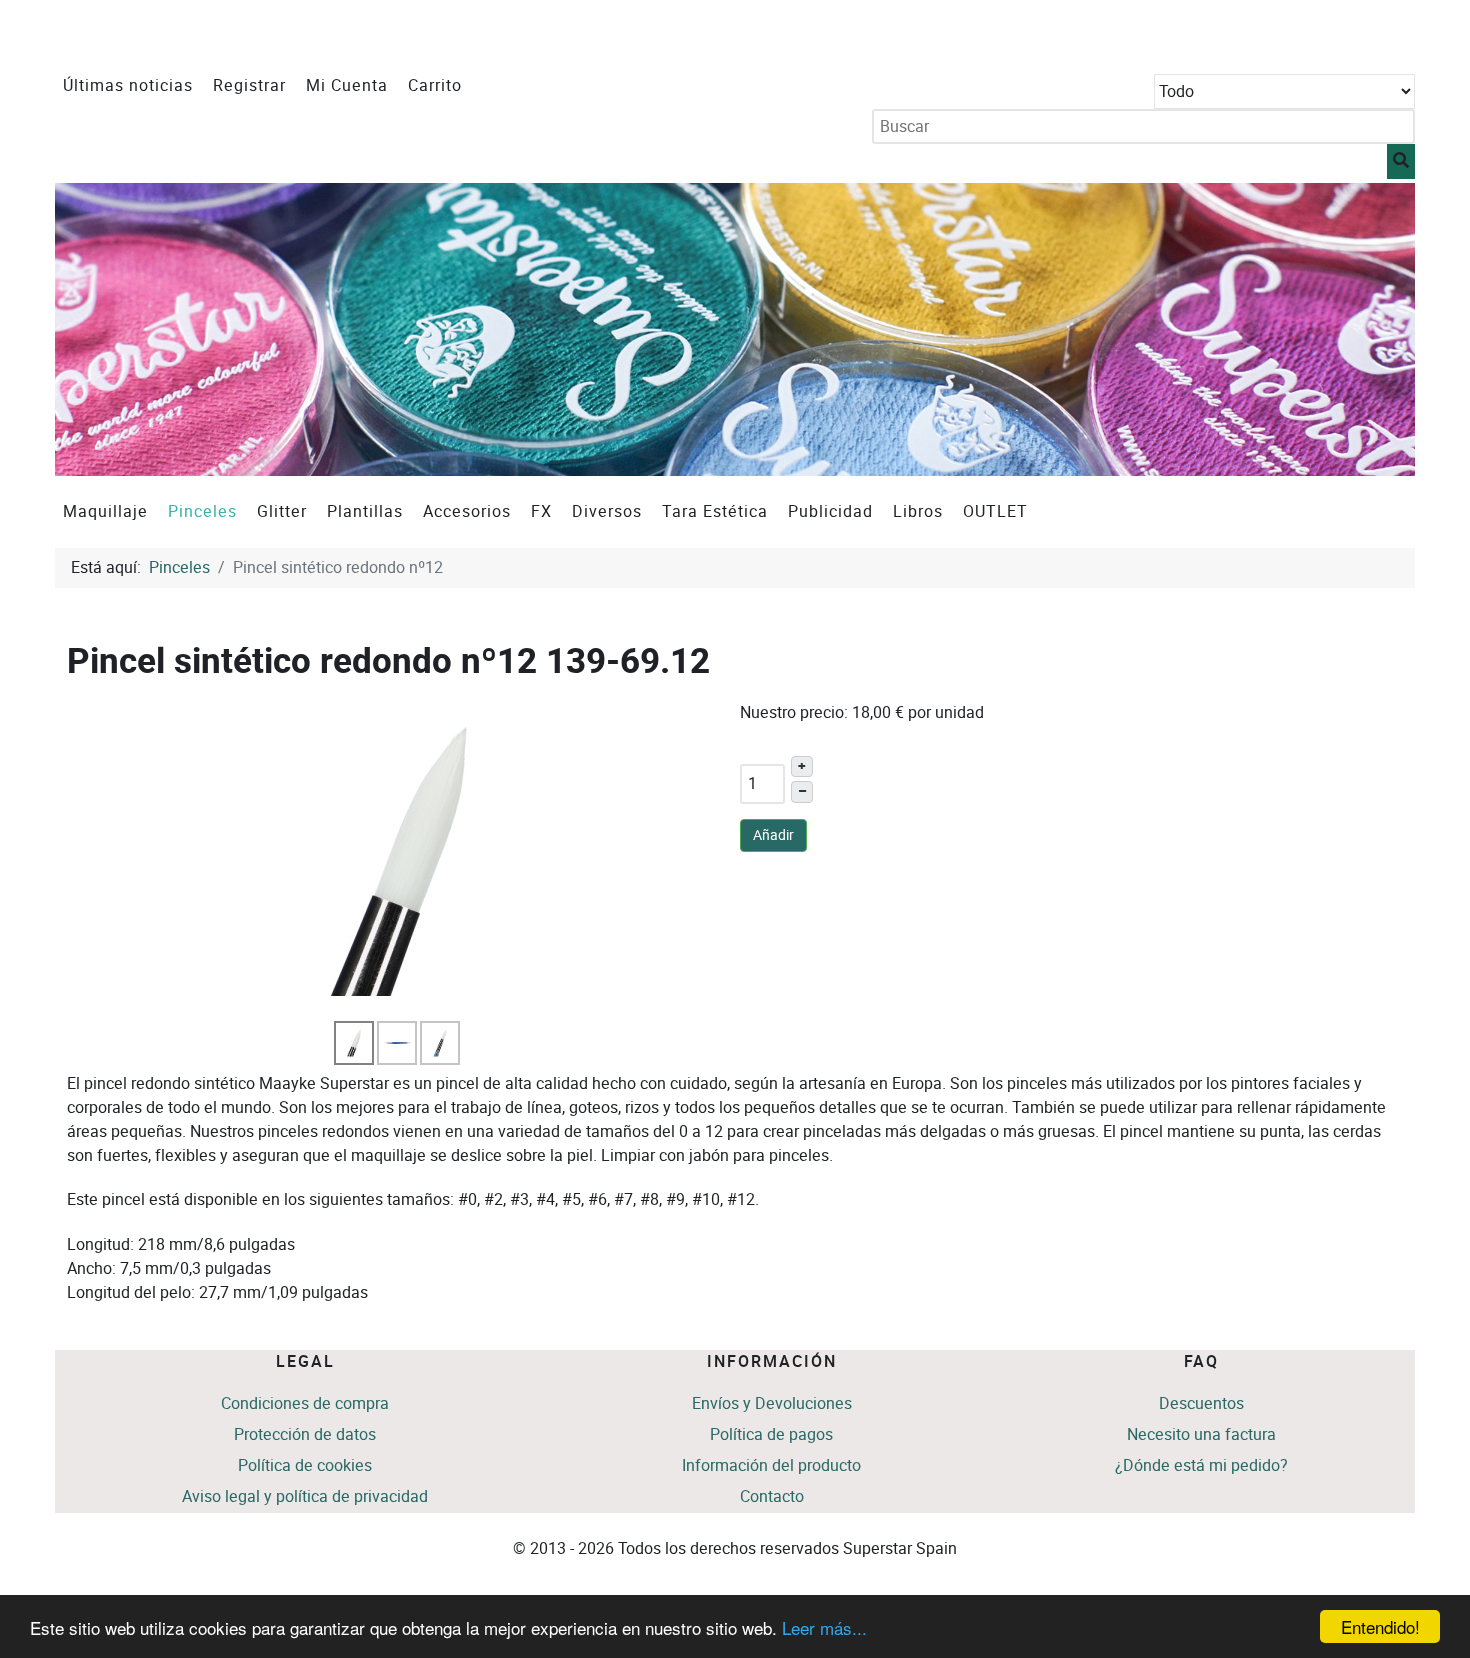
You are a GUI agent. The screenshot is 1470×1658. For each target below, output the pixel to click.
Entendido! (1380, 1626)
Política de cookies (305, 1465)
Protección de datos (305, 1434)
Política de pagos (771, 1434)
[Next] (1377, 329)
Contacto (772, 1496)
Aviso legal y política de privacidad (305, 1496)
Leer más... (824, 1627)
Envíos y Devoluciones (772, 1403)
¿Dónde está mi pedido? (1201, 1465)
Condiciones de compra (305, 1403)
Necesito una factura (1201, 1434)
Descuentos (1201, 1403)
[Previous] (92, 329)
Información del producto (771, 1465)
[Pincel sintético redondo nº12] (399, 859)
